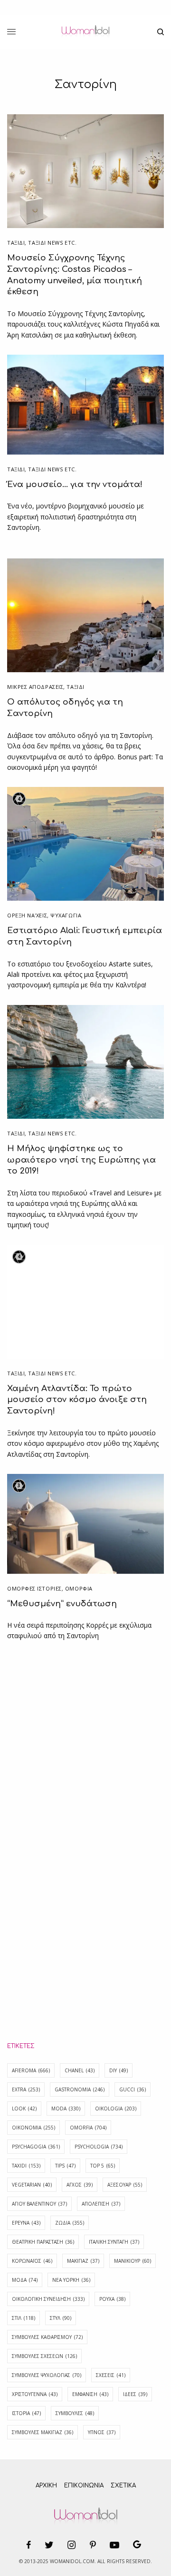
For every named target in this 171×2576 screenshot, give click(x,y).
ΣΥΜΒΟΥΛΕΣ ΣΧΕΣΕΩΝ (44, 2356)
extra (26, 2089)
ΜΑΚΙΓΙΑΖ (83, 2261)
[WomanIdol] (85, 32)
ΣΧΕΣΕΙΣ (111, 2375)
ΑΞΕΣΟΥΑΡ (125, 2185)
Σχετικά (123, 2486)
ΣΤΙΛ (24, 2318)
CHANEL (80, 2070)
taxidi (26, 2166)
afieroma (31, 2070)
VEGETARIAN (32, 2185)
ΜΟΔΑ (25, 2280)
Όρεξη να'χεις (27, 915)
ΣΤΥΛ (61, 2318)
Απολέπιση (101, 2204)
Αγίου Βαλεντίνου (39, 2204)
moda (66, 2109)
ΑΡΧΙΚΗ (46, 2486)
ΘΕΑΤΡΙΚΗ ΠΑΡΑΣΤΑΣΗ (43, 2242)
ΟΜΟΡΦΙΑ (79, 1588)
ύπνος (102, 2432)
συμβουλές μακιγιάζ (43, 2432)
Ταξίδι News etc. (52, 243)
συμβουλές (75, 2413)
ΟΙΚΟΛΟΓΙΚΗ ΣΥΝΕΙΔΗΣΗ (48, 2299)
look (24, 2109)
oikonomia (33, 2128)
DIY (119, 2070)
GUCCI (133, 2089)
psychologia (99, 2147)
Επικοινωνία (84, 2486)
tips (65, 2166)
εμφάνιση (90, 2394)
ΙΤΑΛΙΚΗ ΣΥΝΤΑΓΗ (114, 2242)
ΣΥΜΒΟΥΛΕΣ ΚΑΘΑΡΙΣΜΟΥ (47, 2337)
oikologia (116, 2109)
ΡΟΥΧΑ (112, 2299)
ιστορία (26, 2413)
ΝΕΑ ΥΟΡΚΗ (71, 2280)
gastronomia (80, 2089)
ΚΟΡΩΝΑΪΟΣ (32, 2261)
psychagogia (36, 2147)
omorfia (88, 2128)
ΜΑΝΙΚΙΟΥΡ (133, 2261)
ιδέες (135, 2394)
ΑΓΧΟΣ (80, 2185)
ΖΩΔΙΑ (70, 2223)
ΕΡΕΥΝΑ (26, 2223)
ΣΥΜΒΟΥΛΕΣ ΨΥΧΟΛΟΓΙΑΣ (47, 2375)
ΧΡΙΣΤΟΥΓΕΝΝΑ (35, 2394)
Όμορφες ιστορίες (34, 1588)
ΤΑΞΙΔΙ (16, 243)
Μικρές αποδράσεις (35, 687)
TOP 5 (103, 2166)
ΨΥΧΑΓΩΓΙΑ (66, 915)
